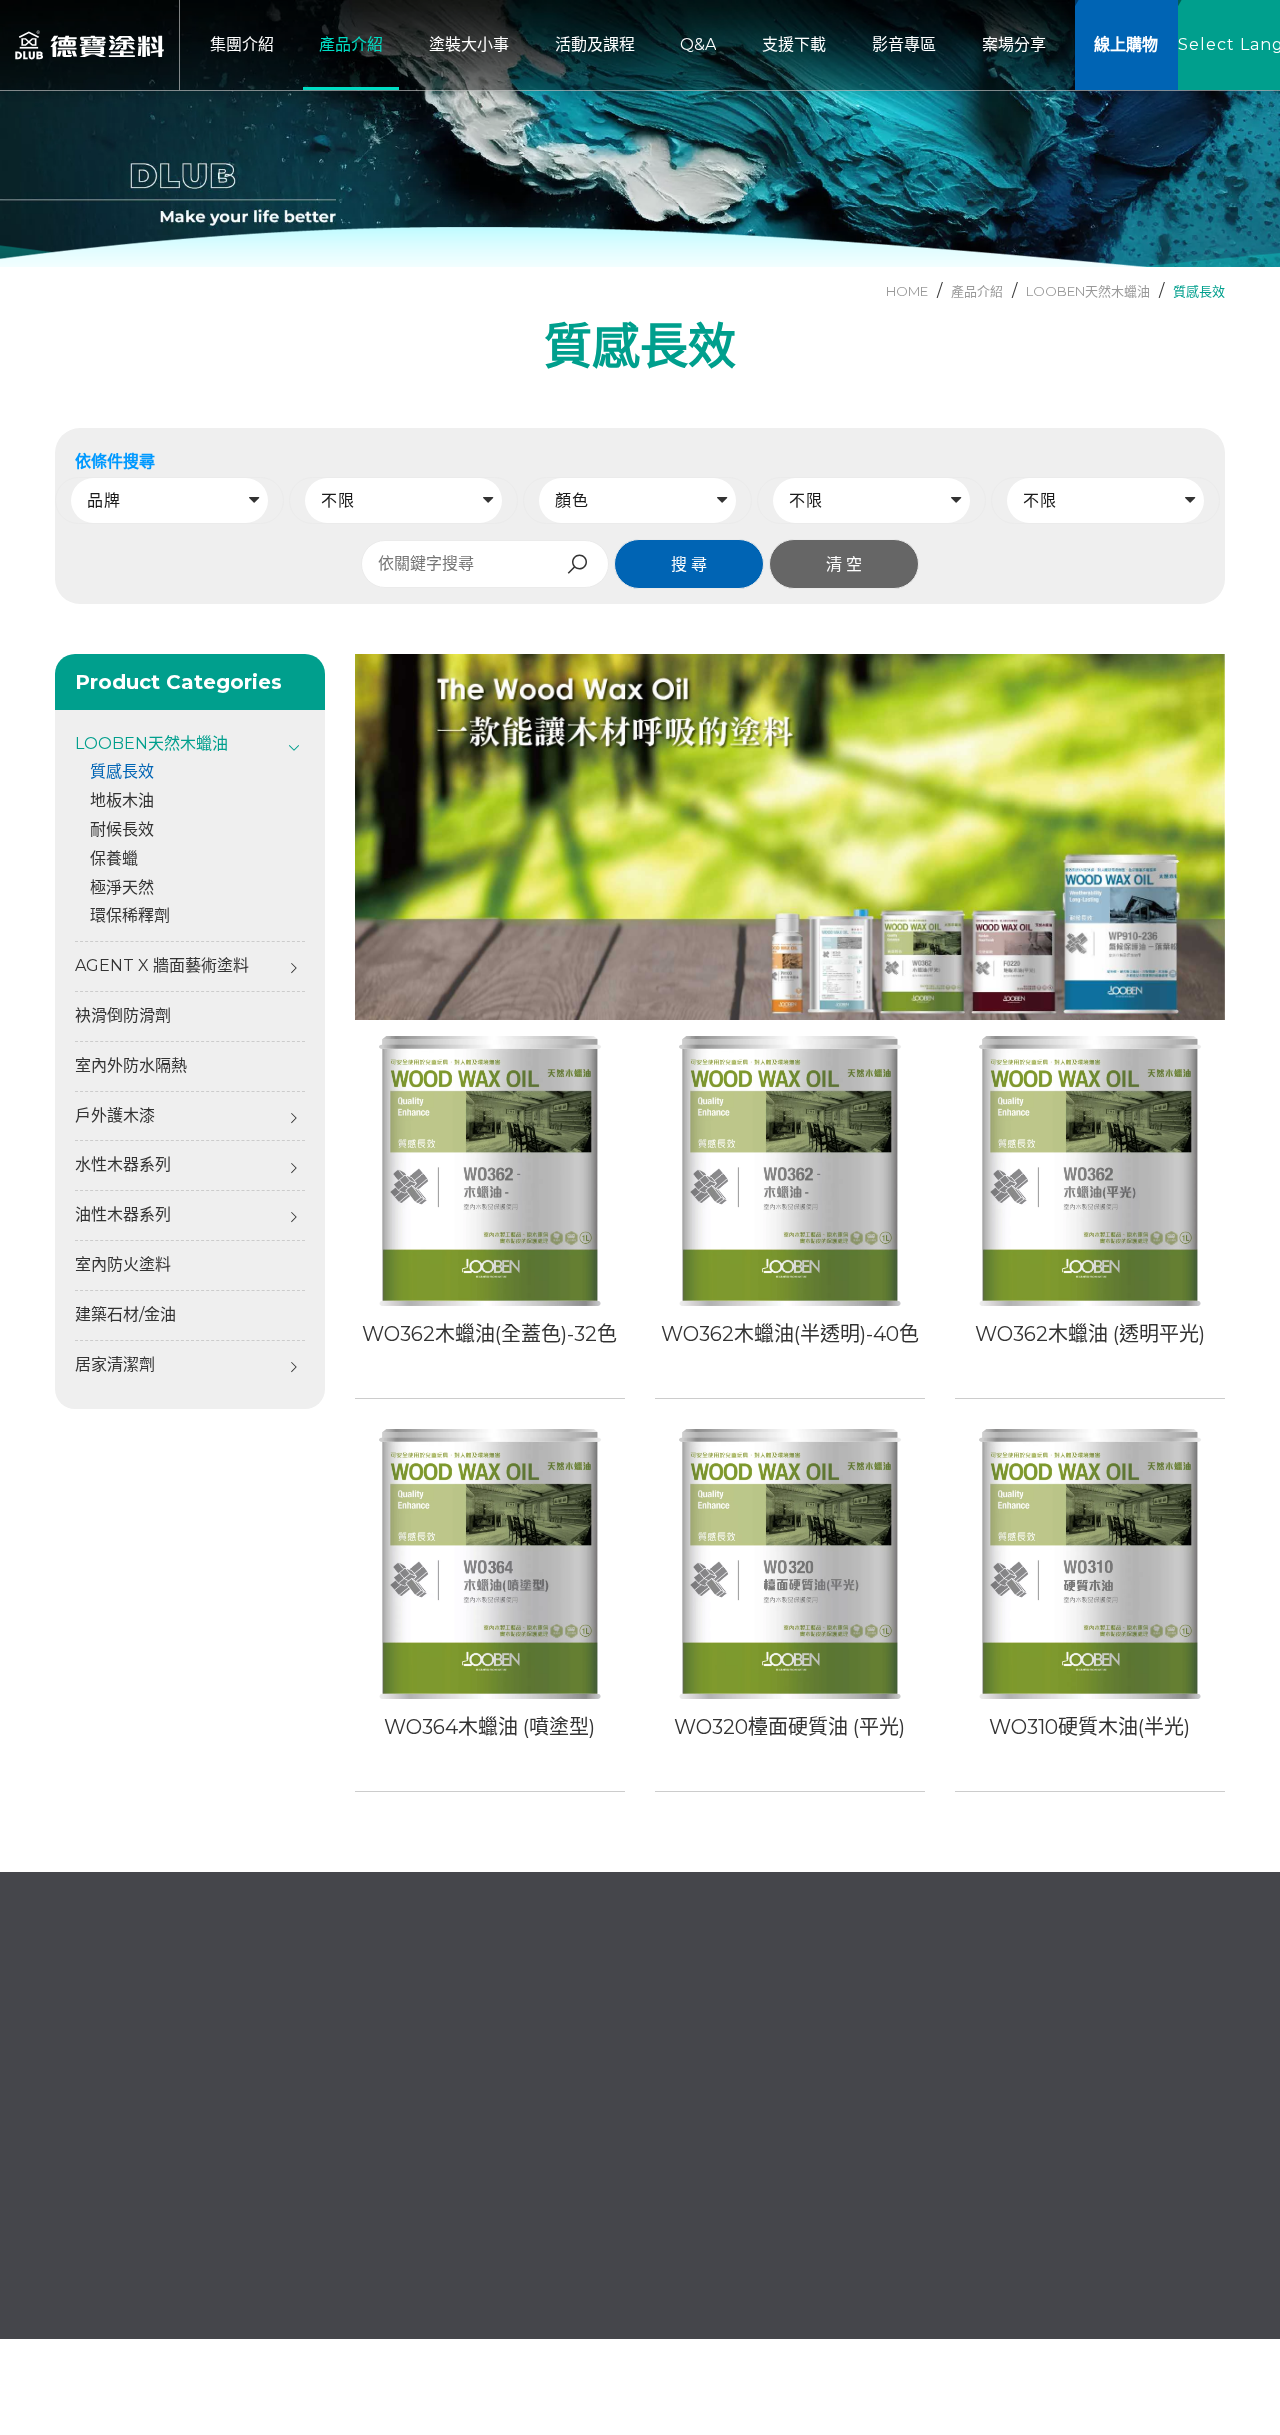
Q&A (518, 2164)
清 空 (844, 564)
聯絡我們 (532, 2198)
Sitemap (1192, 2330)
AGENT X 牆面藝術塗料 (162, 965)
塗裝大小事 (540, 2131)
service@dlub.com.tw (162, 2126)
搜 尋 (689, 564)
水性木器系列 (123, 1164)
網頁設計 (1065, 2330)
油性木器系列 (123, 1214)
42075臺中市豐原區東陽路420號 (196, 2183)
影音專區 (705, 2198)
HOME (907, 291)
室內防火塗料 (123, 1264)
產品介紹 (705, 2097)
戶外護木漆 (115, 1115)
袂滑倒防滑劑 (123, 1015)
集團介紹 (532, 2097)
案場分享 (532, 2232)
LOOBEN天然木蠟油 (1088, 291)
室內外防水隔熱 (131, 1065)
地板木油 (122, 800)
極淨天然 (122, 887)
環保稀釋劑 (130, 915)
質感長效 (1199, 291)
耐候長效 (122, 829)
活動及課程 (713, 2131)
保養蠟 (114, 858)
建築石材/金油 (125, 1314)
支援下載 (705, 2164)
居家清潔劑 (115, 1364)
